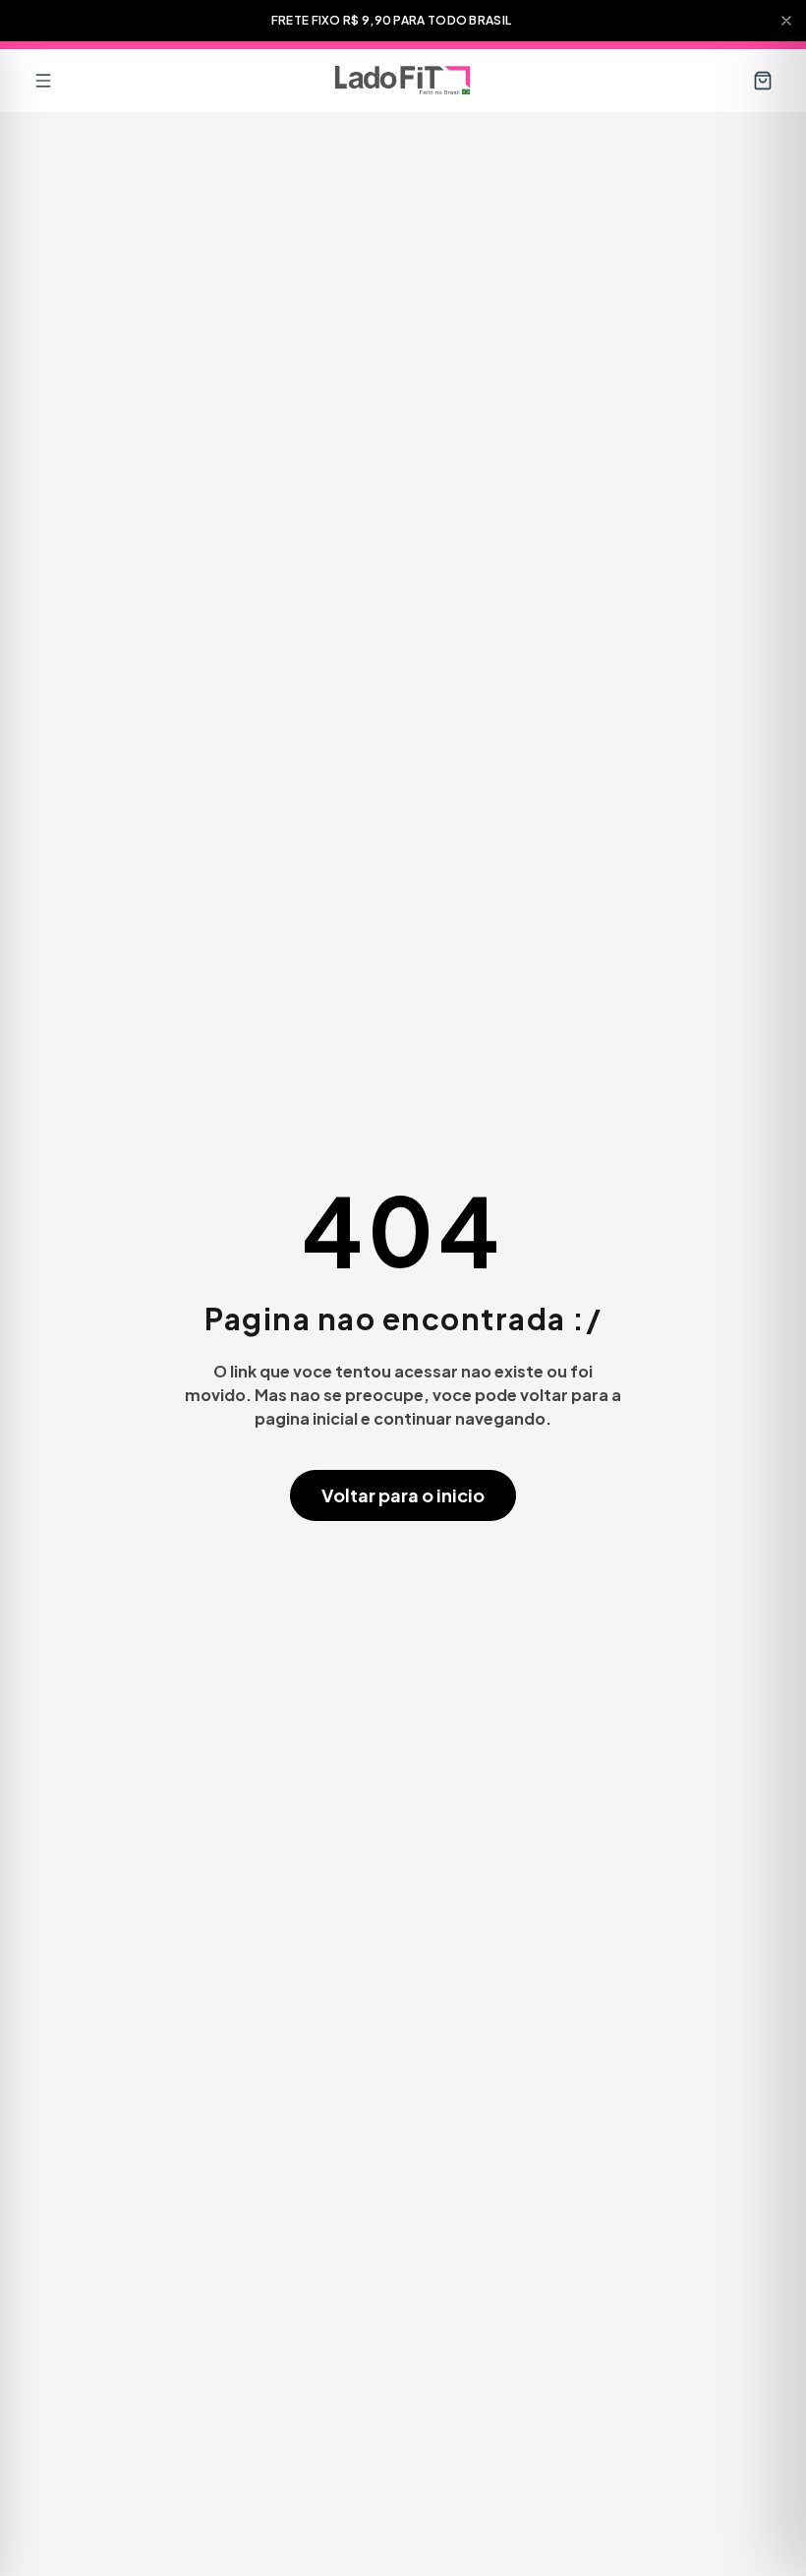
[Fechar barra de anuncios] (786, 21)
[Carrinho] (763, 81)
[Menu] (43, 81)
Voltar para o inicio (403, 1495)
